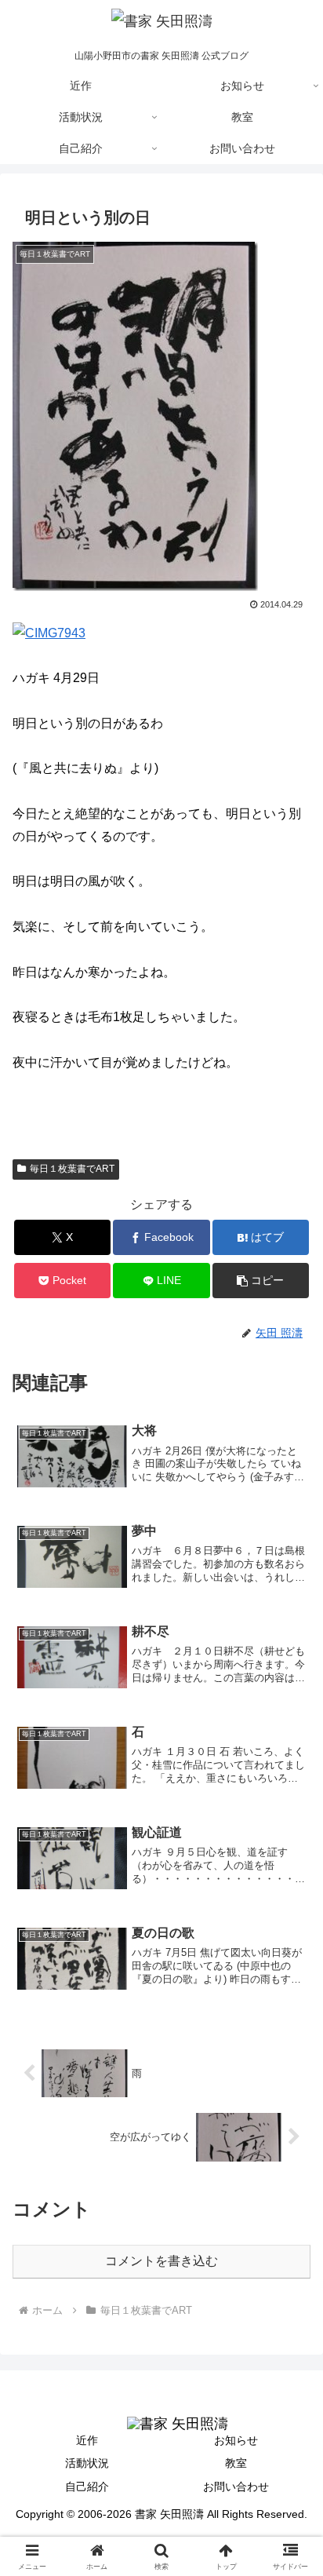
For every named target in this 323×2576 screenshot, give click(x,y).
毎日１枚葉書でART (72, 1169)
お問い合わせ (236, 2487)
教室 (236, 2463)
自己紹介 (87, 2487)
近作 (87, 2440)
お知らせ (236, 2440)
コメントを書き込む (161, 2261)
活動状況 (87, 2463)
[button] (261, 1281)
